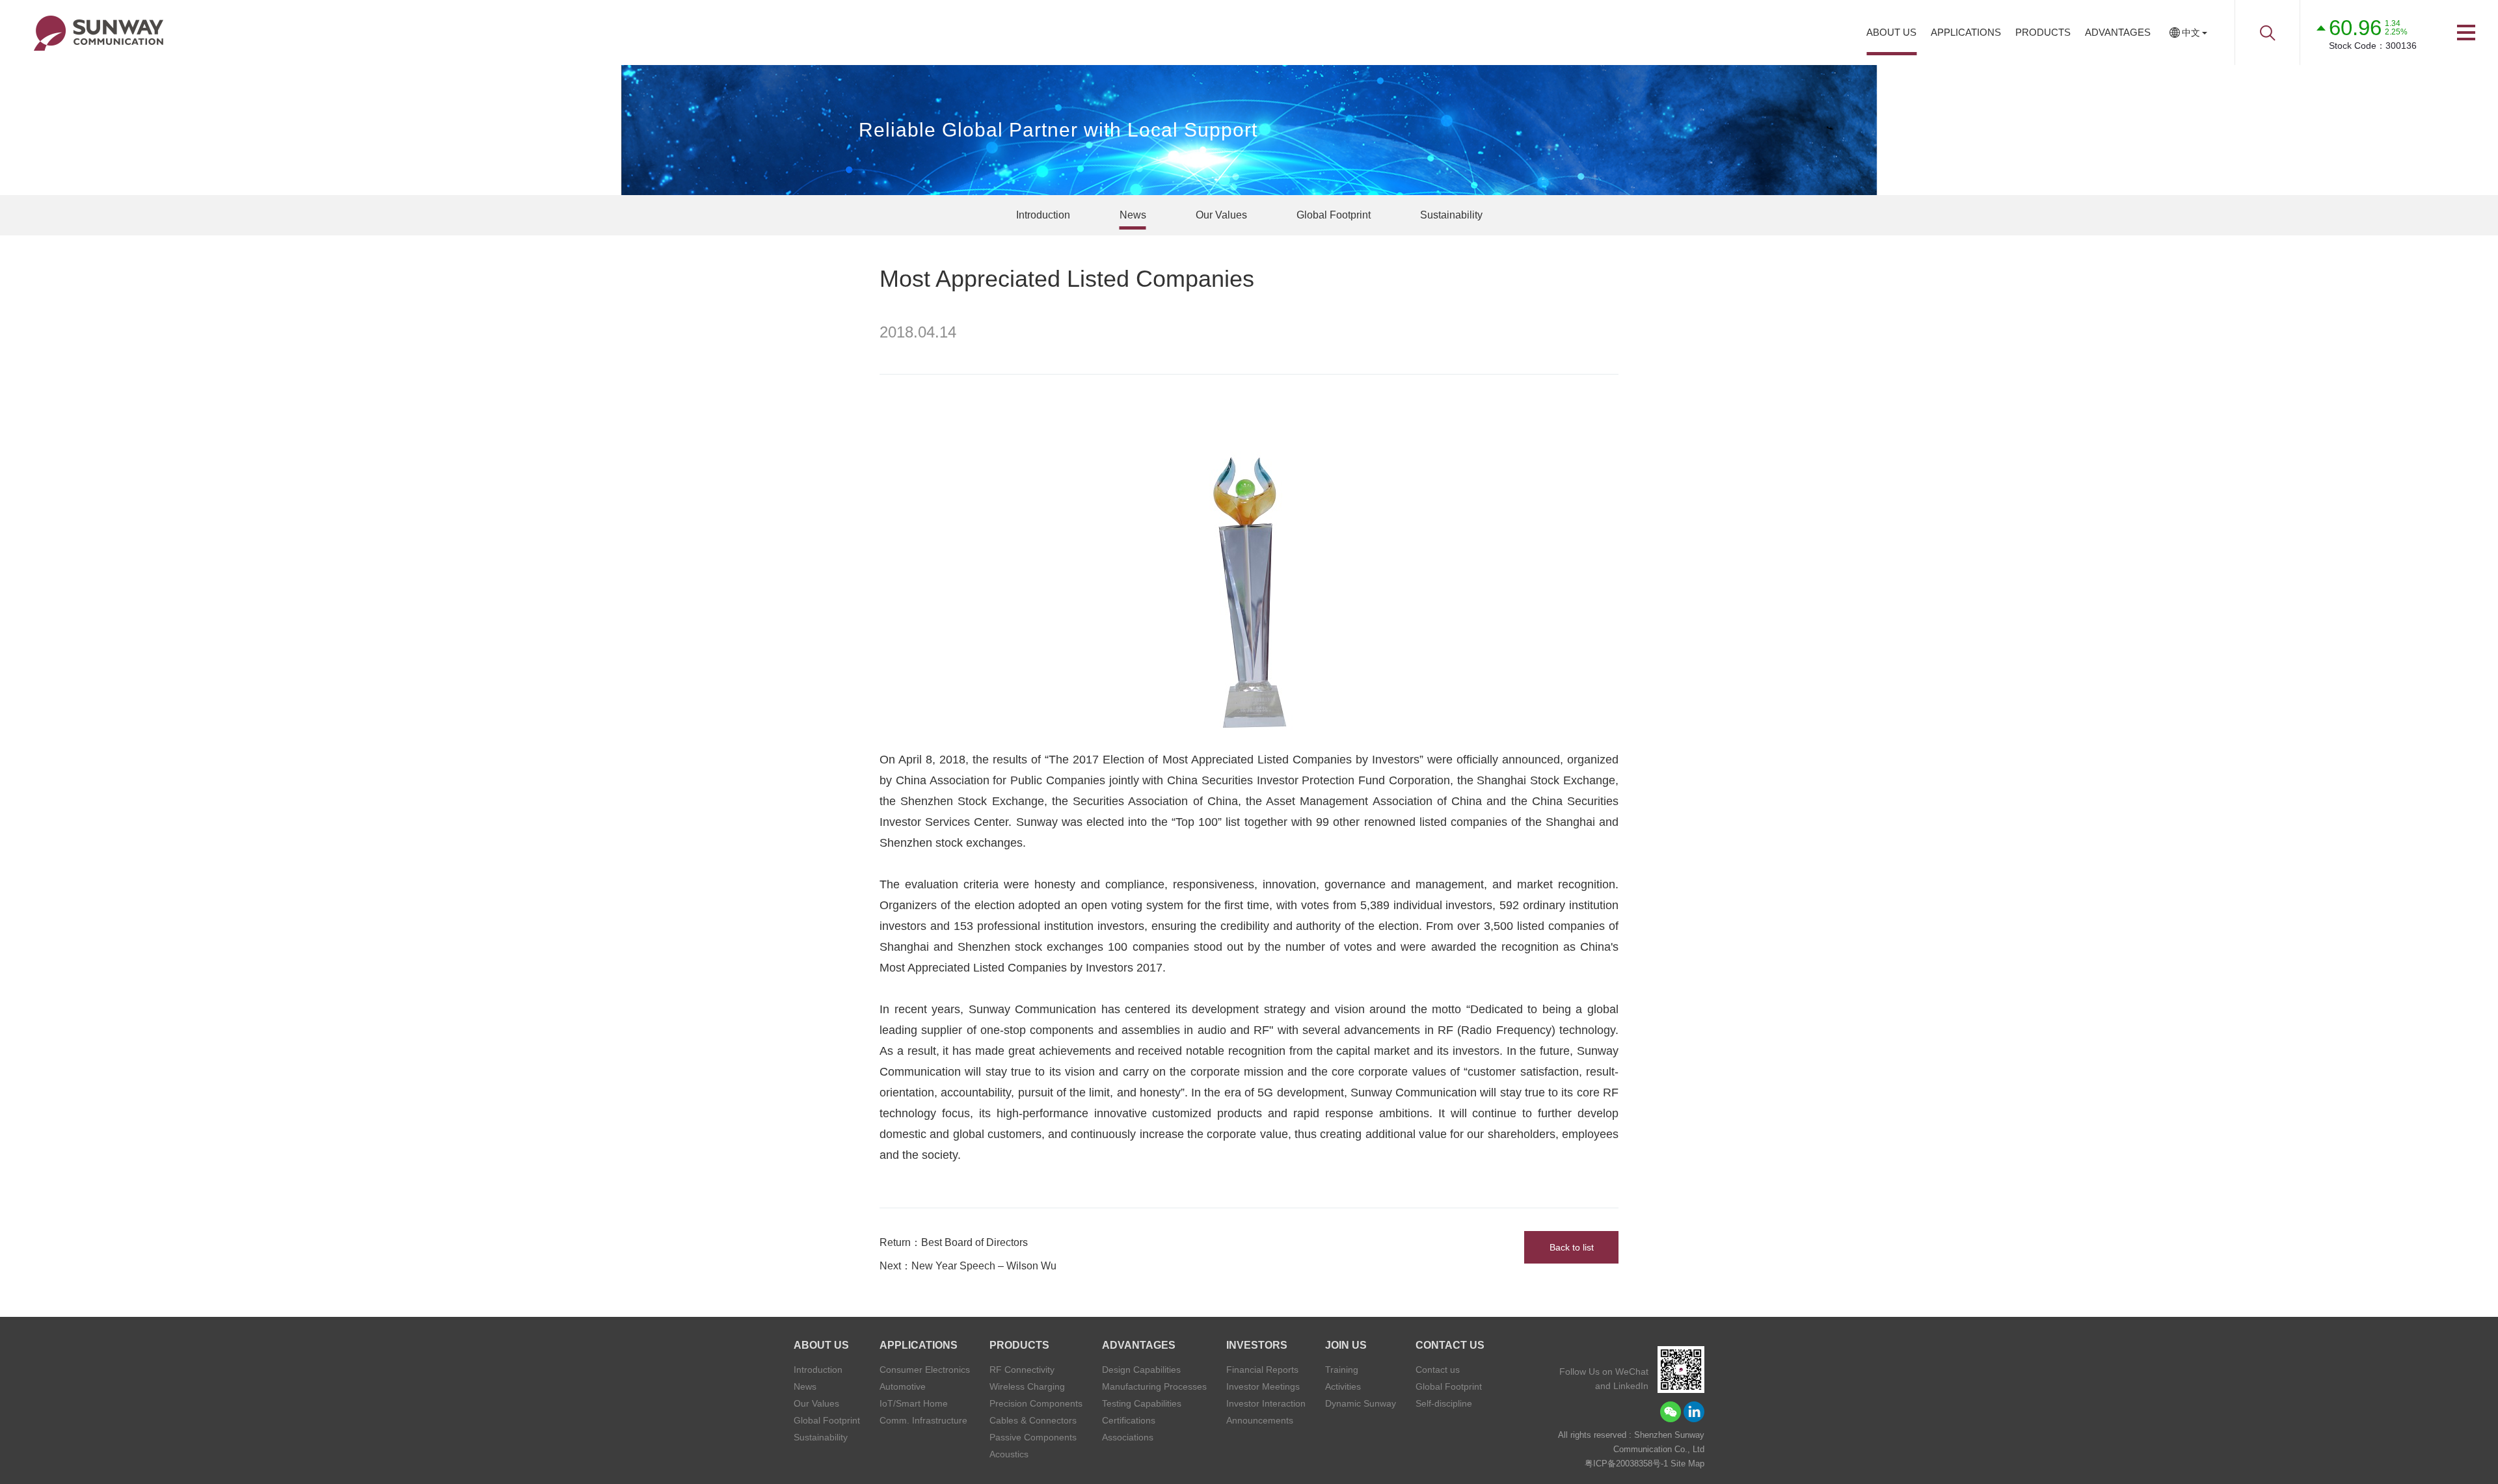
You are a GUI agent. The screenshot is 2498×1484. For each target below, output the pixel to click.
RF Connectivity (1022, 1370)
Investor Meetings (1263, 1386)
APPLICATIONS (1966, 32)
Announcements (1260, 1420)
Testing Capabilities (1142, 1403)
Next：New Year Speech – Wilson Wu (968, 1266)
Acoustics (1009, 1454)
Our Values (1221, 215)
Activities (1343, 1386)
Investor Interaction (1266, 1403)
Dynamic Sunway (1361, 1403)
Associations (1128, 1437)
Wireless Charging (1027, 1386)
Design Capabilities (1141, 1370)
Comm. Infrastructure (923, 1420)
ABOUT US (1891, 32)
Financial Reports (1262, 1370)
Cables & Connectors (1033, 1420)
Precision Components (1036, 1403)
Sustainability (1451, 215)
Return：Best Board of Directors (954, 1242)
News (1133, 215)
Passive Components (1033, 1437)
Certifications (1129, 1420)
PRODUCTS (2043, 32)
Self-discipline (1444, 1403)
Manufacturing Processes (1154, 1386)
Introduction (1043, 215)
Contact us (1438, 1370)
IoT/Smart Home (914, 1403)
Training (1342, 1370)
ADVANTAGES (2118, 32)
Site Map (1687, 1464)
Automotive (903, 1386)
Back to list (1572, 1247)
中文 (2191, 33)
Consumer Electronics (925, 1370)
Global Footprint (1334, 215)
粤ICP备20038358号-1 (1626, 1464)
